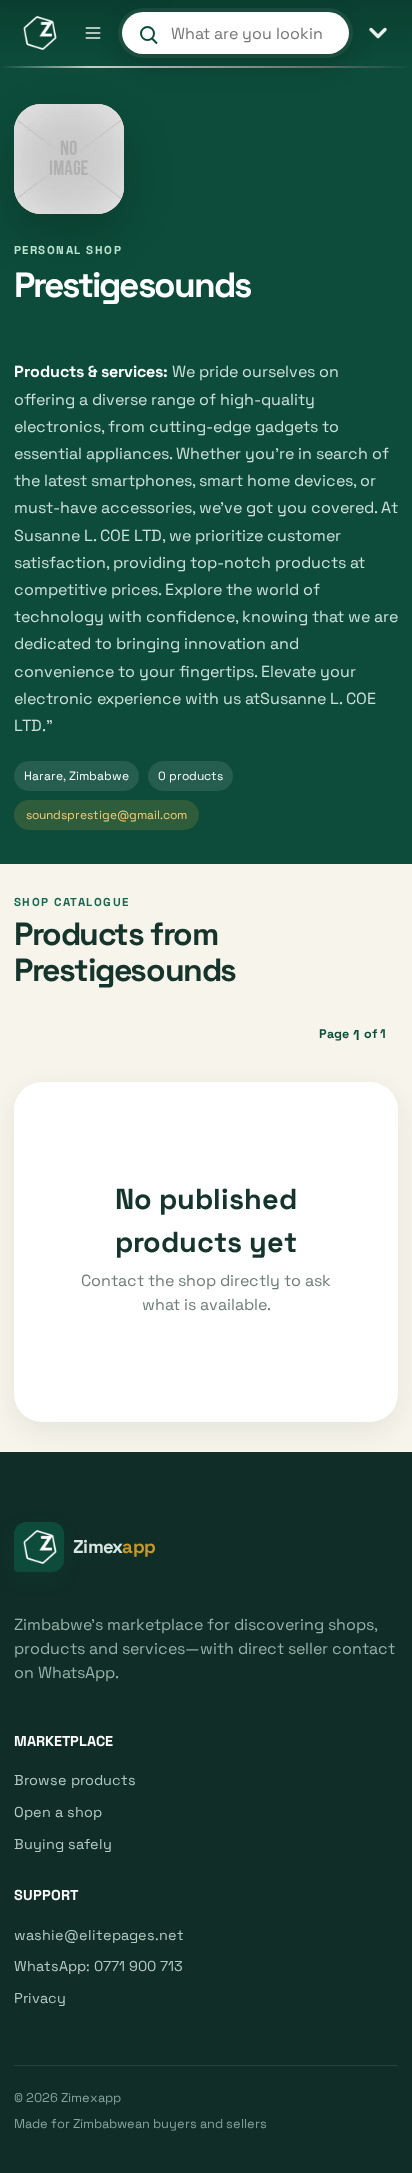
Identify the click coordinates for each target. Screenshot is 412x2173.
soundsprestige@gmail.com (106, 815)
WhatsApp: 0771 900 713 (98, 1966)
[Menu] (93, 33)
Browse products (75, 1780)
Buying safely (63, 1844)
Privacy (40, 1998)
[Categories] (378, 33)
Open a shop (58, 1812)
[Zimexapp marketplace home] (39, 33)
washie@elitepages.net (99, 1935)
